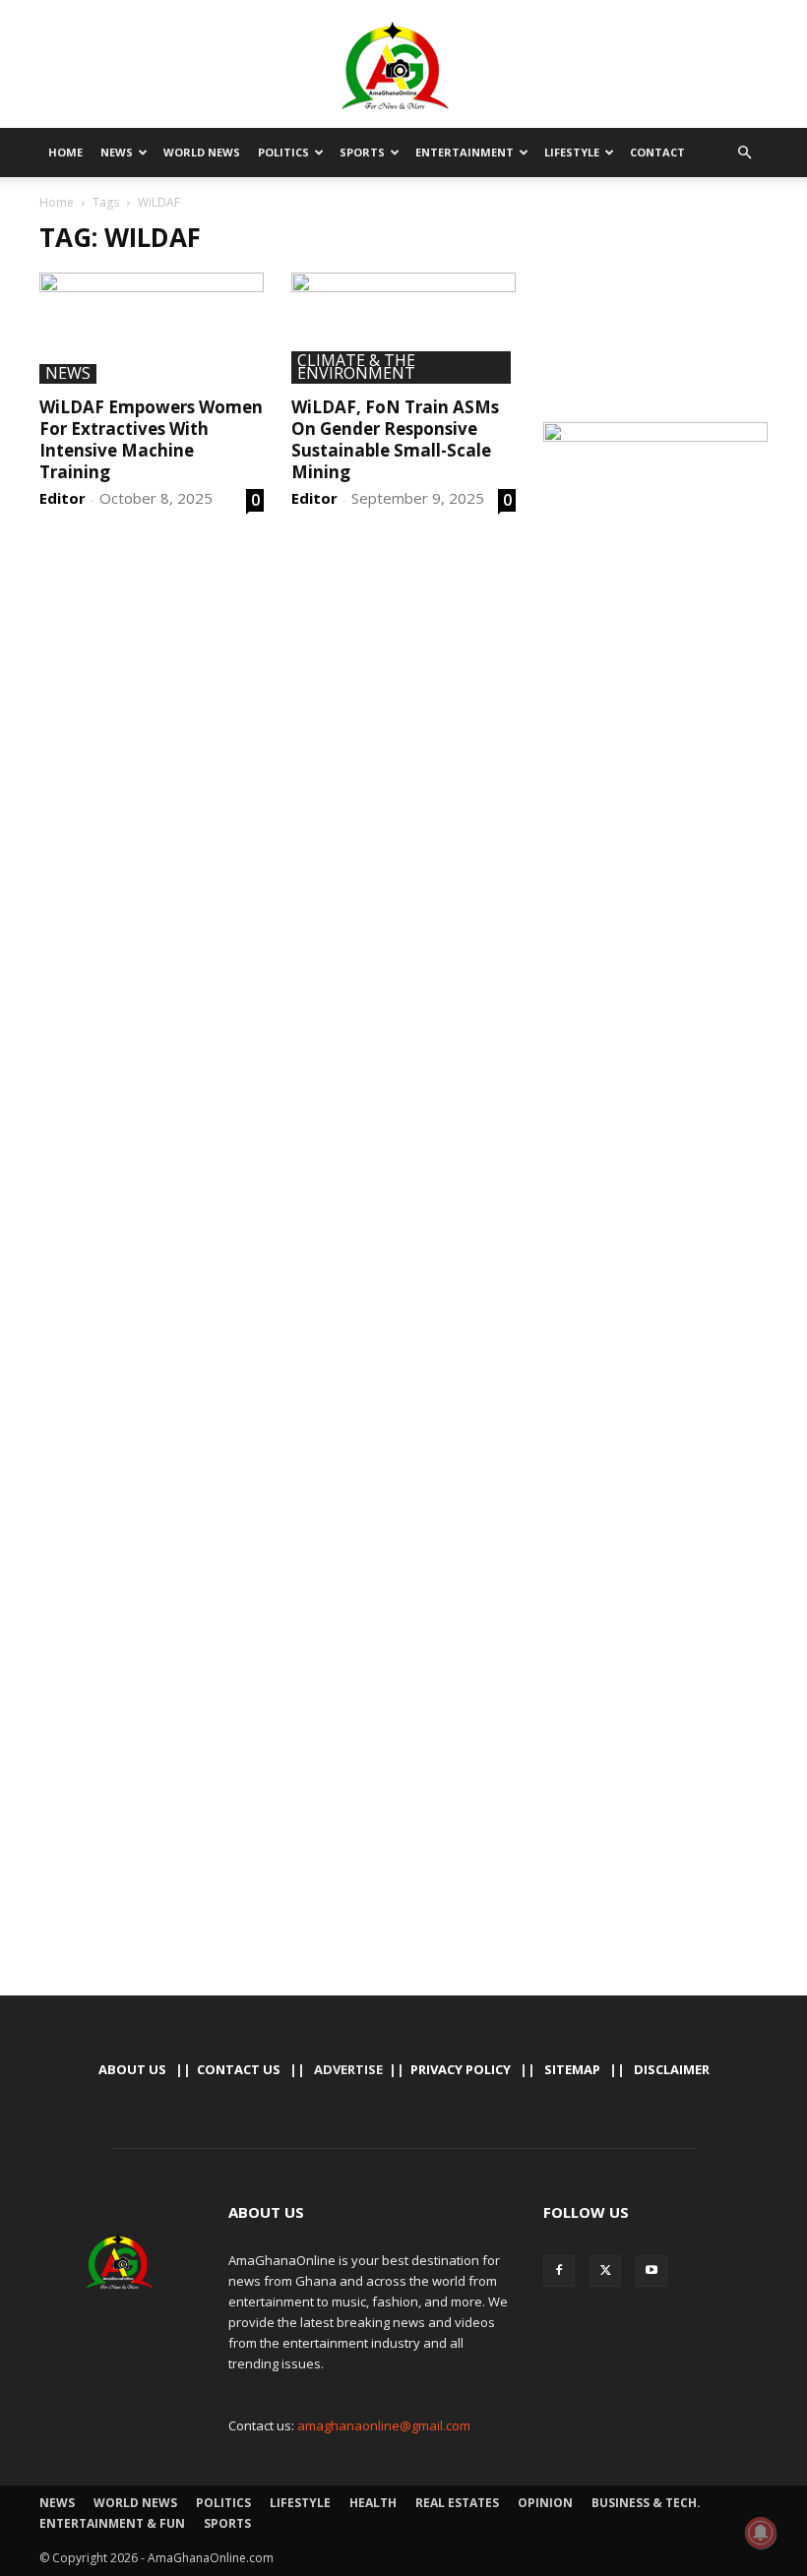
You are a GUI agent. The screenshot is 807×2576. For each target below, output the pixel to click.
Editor (62, 498)
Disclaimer (672, 2069)
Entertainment (465, 152)
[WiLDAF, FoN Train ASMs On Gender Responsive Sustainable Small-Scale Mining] (403, 328)
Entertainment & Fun (112, 2523)
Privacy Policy (461, 2069)
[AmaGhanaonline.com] (403, 66)
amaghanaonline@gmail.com (384, 2425)
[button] (744, 153)
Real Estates (457, 2503)
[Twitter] (605, 2271)
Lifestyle (572, 152)
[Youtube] (652, 2271)
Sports (362, 152)
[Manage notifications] (761, 2533)
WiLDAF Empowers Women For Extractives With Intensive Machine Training (151, 439)
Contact (657, 152)
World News (202, 152)
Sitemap (572, 2069)
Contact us (239, 2069)
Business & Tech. (646, 2503)
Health (373, 2503)
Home (65, 152)
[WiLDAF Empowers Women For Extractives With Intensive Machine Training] (152, 328)
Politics (283, 152)
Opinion (545, 2503)
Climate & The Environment (356, 368)
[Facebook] (559, 2271)
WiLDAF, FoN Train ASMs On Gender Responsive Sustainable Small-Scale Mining (395, 439)
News (117, 152)
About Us (132, 2069)
